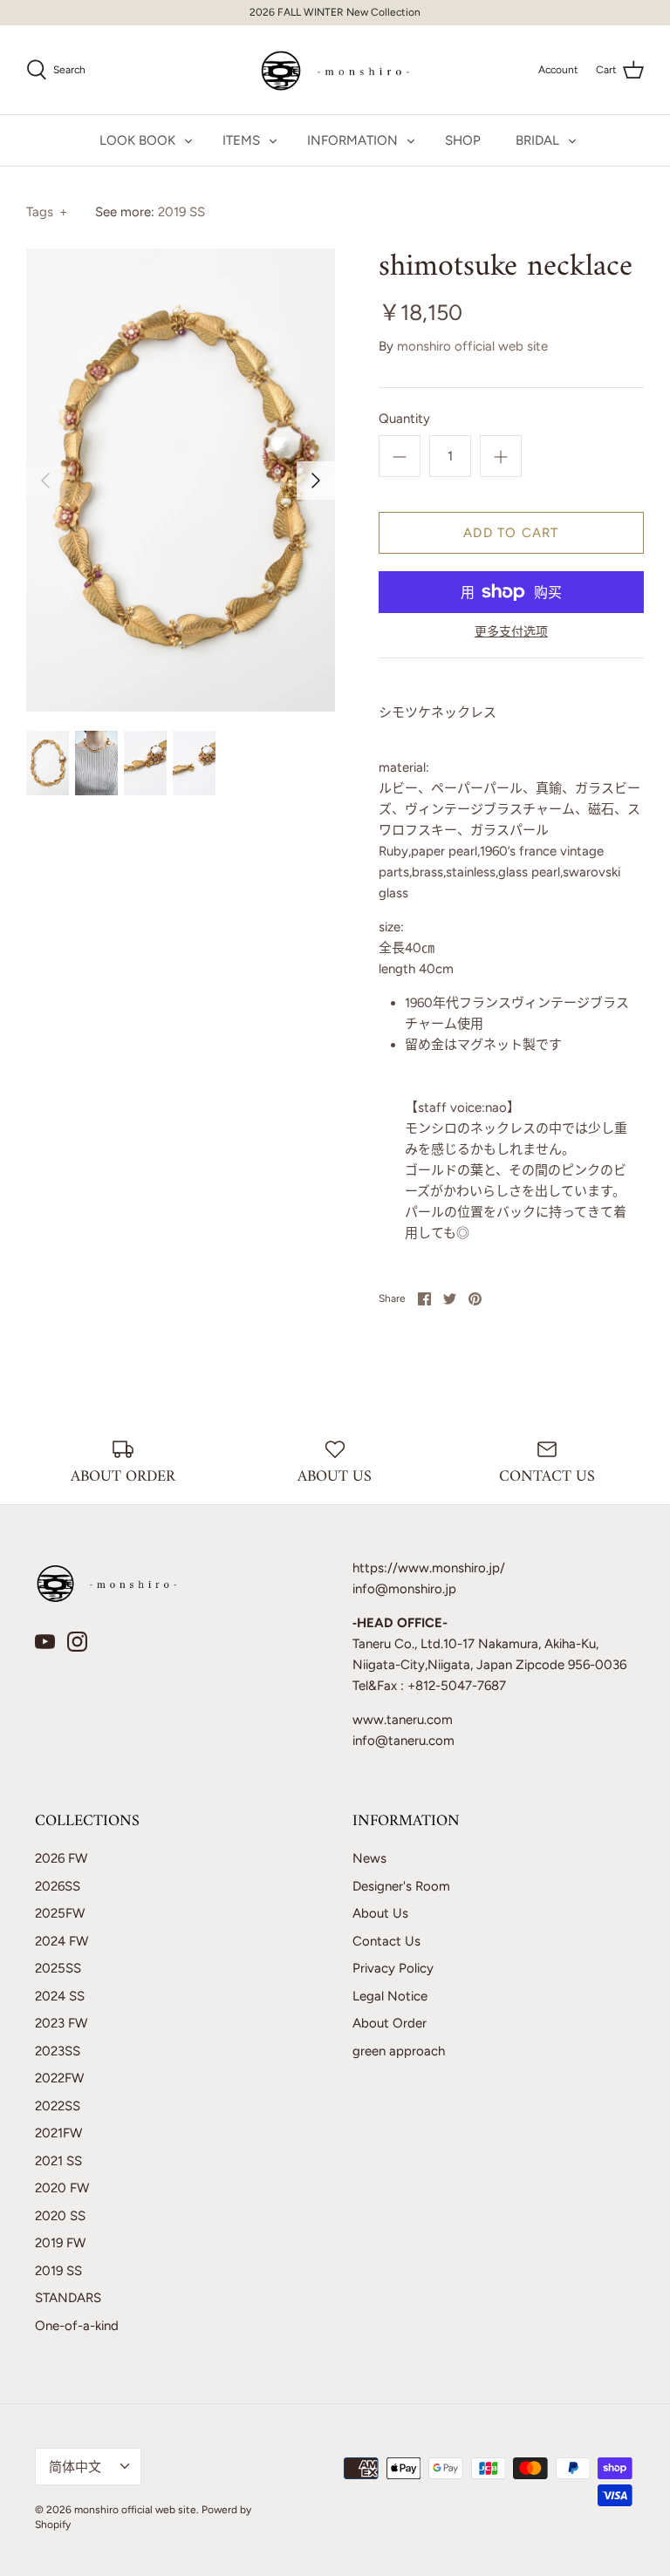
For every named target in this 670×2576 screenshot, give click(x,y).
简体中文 (75, 2467)
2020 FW (62, 2188)
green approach (399, 2051)
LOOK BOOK (137, 140)
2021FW (58, 2133)
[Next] (316, 480)
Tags (47, 212)
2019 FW (60, 2243)
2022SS (58, 2106)
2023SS (58, 2051)
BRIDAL (537, 140)
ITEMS (241, 140)
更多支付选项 (511, 632)
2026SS (58, 1886)
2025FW (60, 1913)
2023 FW (61, 2023)
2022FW (59, 2078)
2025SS (58, 1968)
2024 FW (62, 1941)
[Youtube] (45, 1642)
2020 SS (60, 2216)
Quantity (404, 419)
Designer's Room (401, 1886)
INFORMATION (352, 140)
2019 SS (181, 212)
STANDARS (68, 2298)
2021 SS (58, 2161)
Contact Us (386, 1941)
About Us (380, 1913)
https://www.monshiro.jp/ (429, 1568)
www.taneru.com (403, 1720)
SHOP (463, 140)
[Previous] (45, 480)
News (369, 1858)
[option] (181, 480)
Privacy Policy (393, 1968)
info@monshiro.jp (404, 1589)
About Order (390, 2023)
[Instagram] (77, 1642)
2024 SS (60, 1996)
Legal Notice (390, 1996)
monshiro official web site (472, 346)
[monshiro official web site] (335, 70)
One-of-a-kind (77, 2326)
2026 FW (61, 1858)
